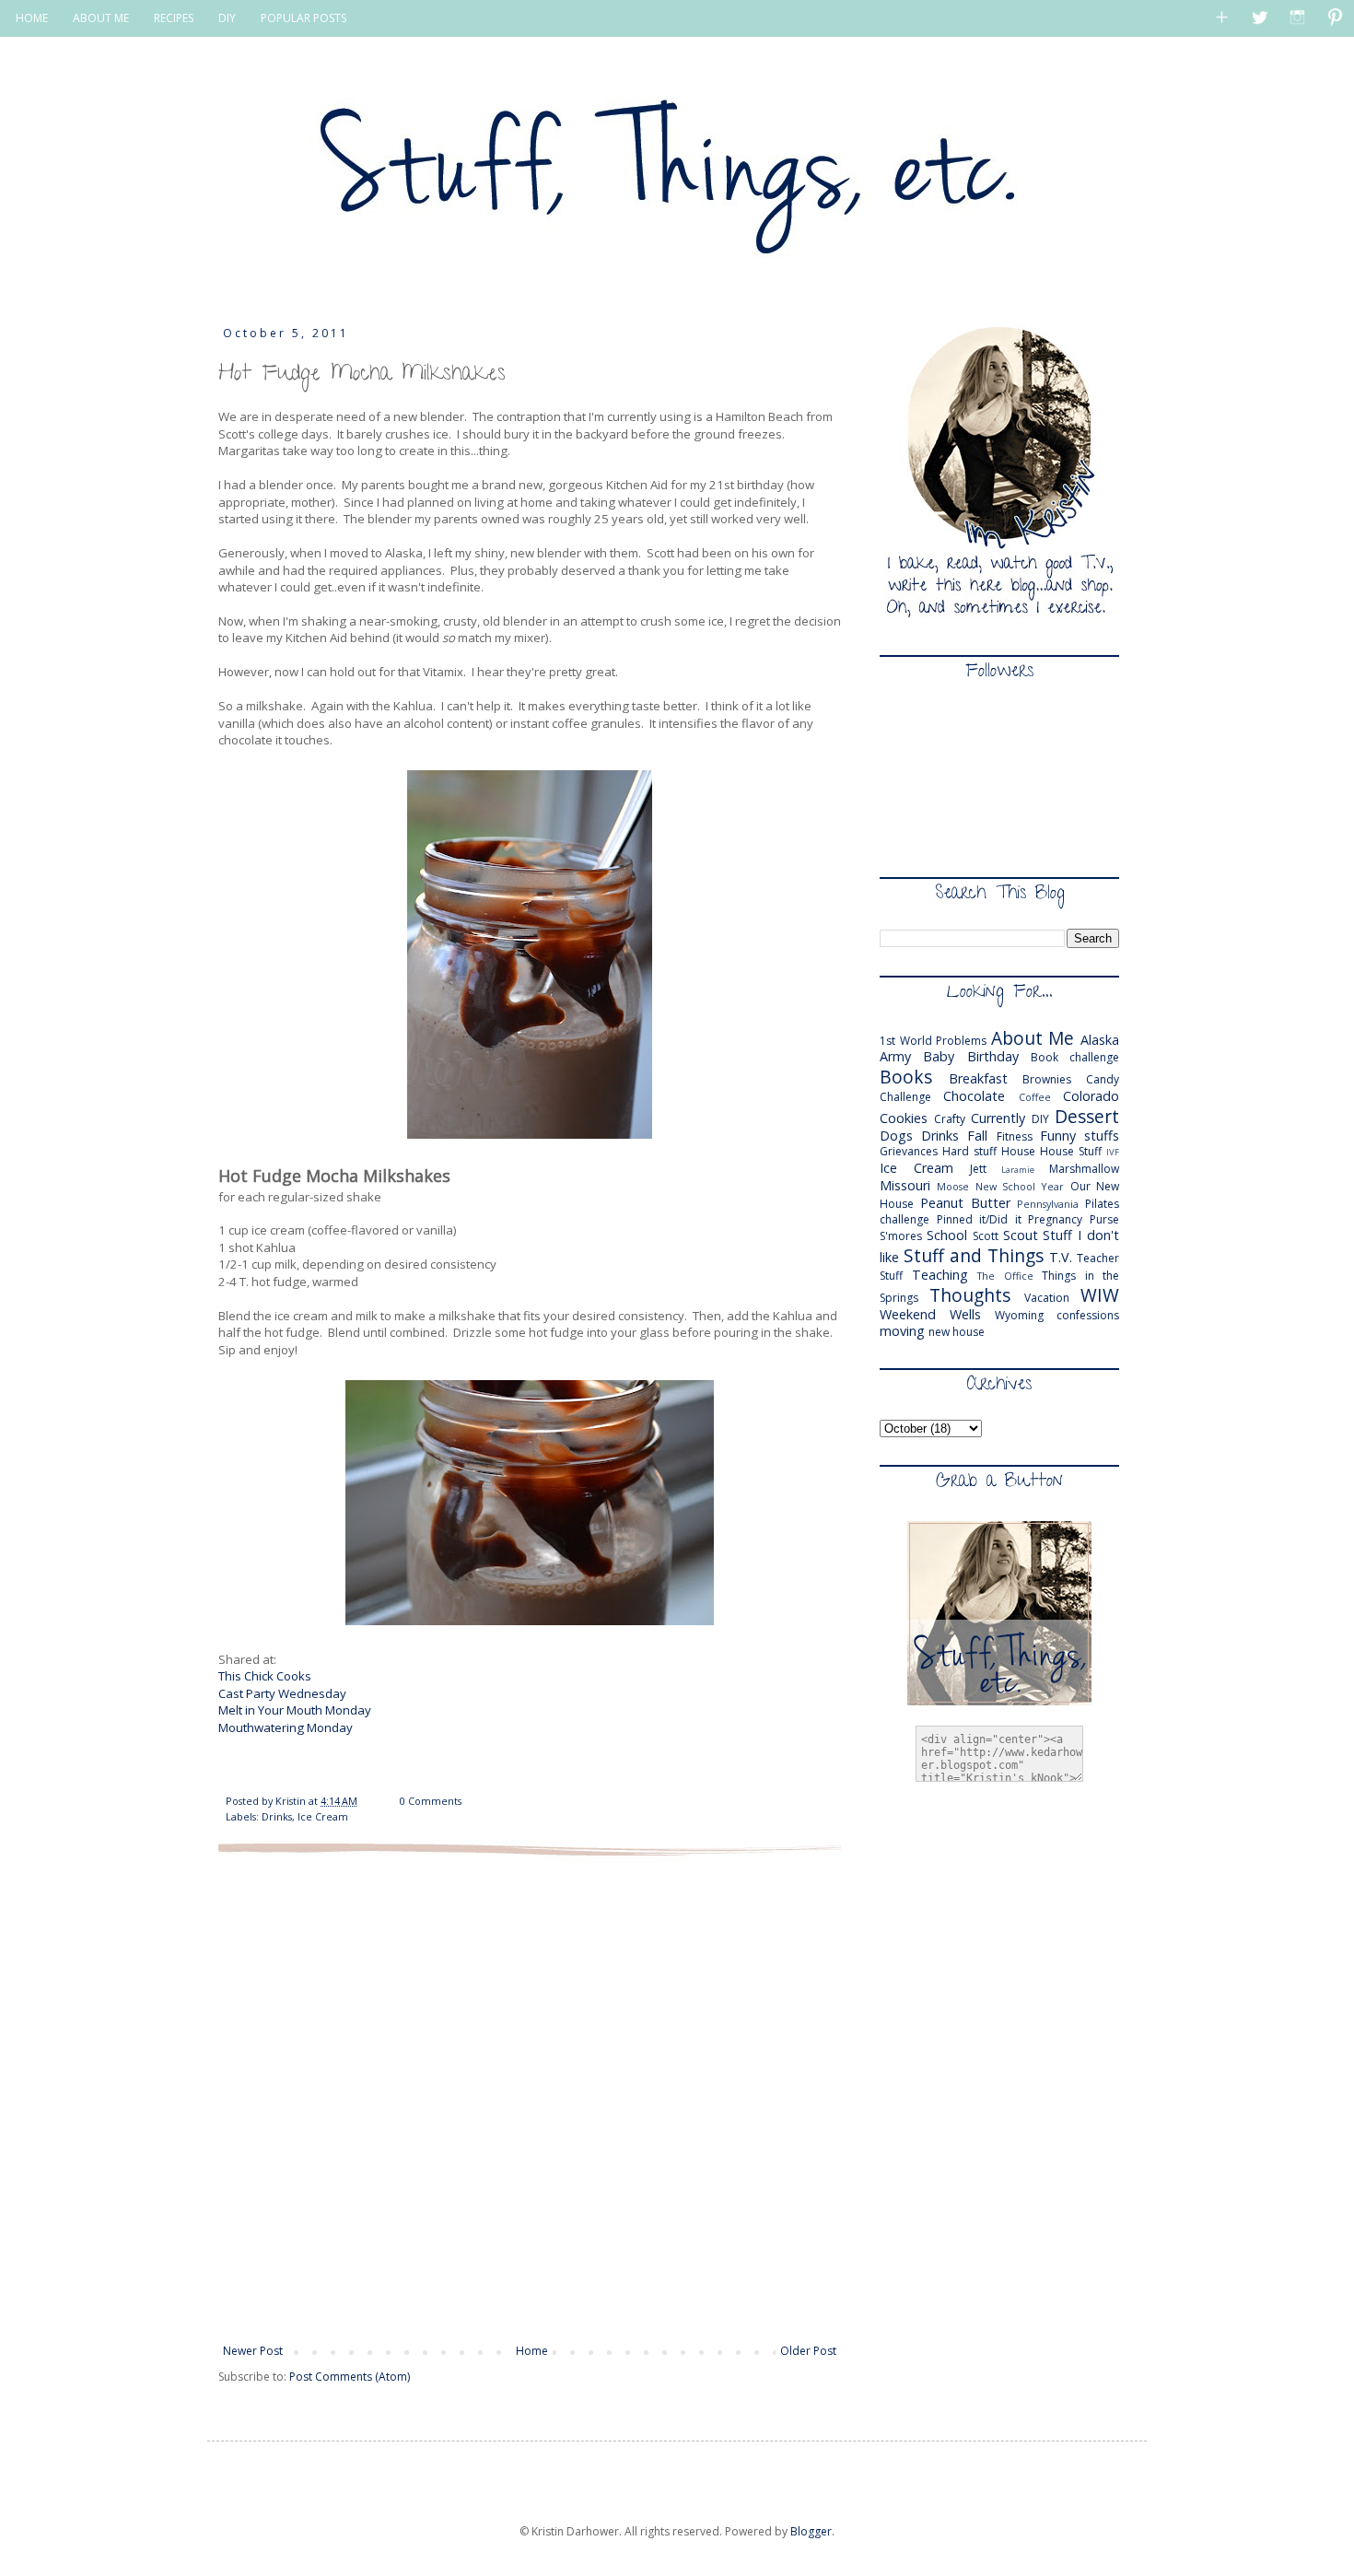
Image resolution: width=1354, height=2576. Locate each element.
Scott (986, 1236)
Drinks (277, 1816)
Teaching (940, 1275)
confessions (1088, 1315)
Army (895, 1056)
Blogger (811, 2531)
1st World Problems (933, 1041)
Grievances (909, 1151)
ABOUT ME (101, 18)
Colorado (1091, 1096)
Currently (998, 1118)
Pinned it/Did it (979, 1219)
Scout (1021, 1235)
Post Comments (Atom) (350, 2377)
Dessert (1087, 1116)
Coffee (1035, 1097)
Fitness (1015, 1136)
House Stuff (1071, 1151)
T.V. (1061, 1257)
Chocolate (974, 1096)
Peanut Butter (965, 1203)
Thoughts (970, 1295)
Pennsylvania (1048, 1204)
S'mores (901, 1236)
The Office (1005, 1276)
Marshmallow (1084, 1169)
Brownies (1047, 1079)
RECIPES (174, 18)
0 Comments (431, 1801)
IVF (1113, 1152)
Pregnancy (1055, 1219)
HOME (32, 18)
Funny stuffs (1080, 1136)
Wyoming (1019, 1315)
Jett (978, 1169)
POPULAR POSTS (303, 18)
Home (532, 2351)
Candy (1103, 1079)
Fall (977, 1136)
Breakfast (978, 1078)
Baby (939, 1056)
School (947, 1235)
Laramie (1018, 1170)
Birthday (993, 1056)
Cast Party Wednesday (282, 1693)
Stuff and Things (974, 1255)
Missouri (905, 1185)
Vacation (1047, 1298)
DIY (227, 18)
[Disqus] (530, 2098)
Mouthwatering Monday (286, 1727)
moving (902, 1331)
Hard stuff (969, 1151)
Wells (965, 1314)
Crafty (950, 1119)
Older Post (808, 2351)
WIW (1100, 1295)
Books (906, 1077)
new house (957, 1332)
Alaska (1100, 1040)
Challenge (905, 1097)
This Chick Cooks (265, 1676)
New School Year (1020, 1186)
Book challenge (1075, 1057)
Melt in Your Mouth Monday (295, 1710)
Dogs (896, 1136)
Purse (1104, 1219)
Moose (953, 1186)
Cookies (904, 1118)
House (1018, 1151)
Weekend (908, 1314)
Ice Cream (323, 1816)
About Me (1033, 1038)
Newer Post (253, 2351)
